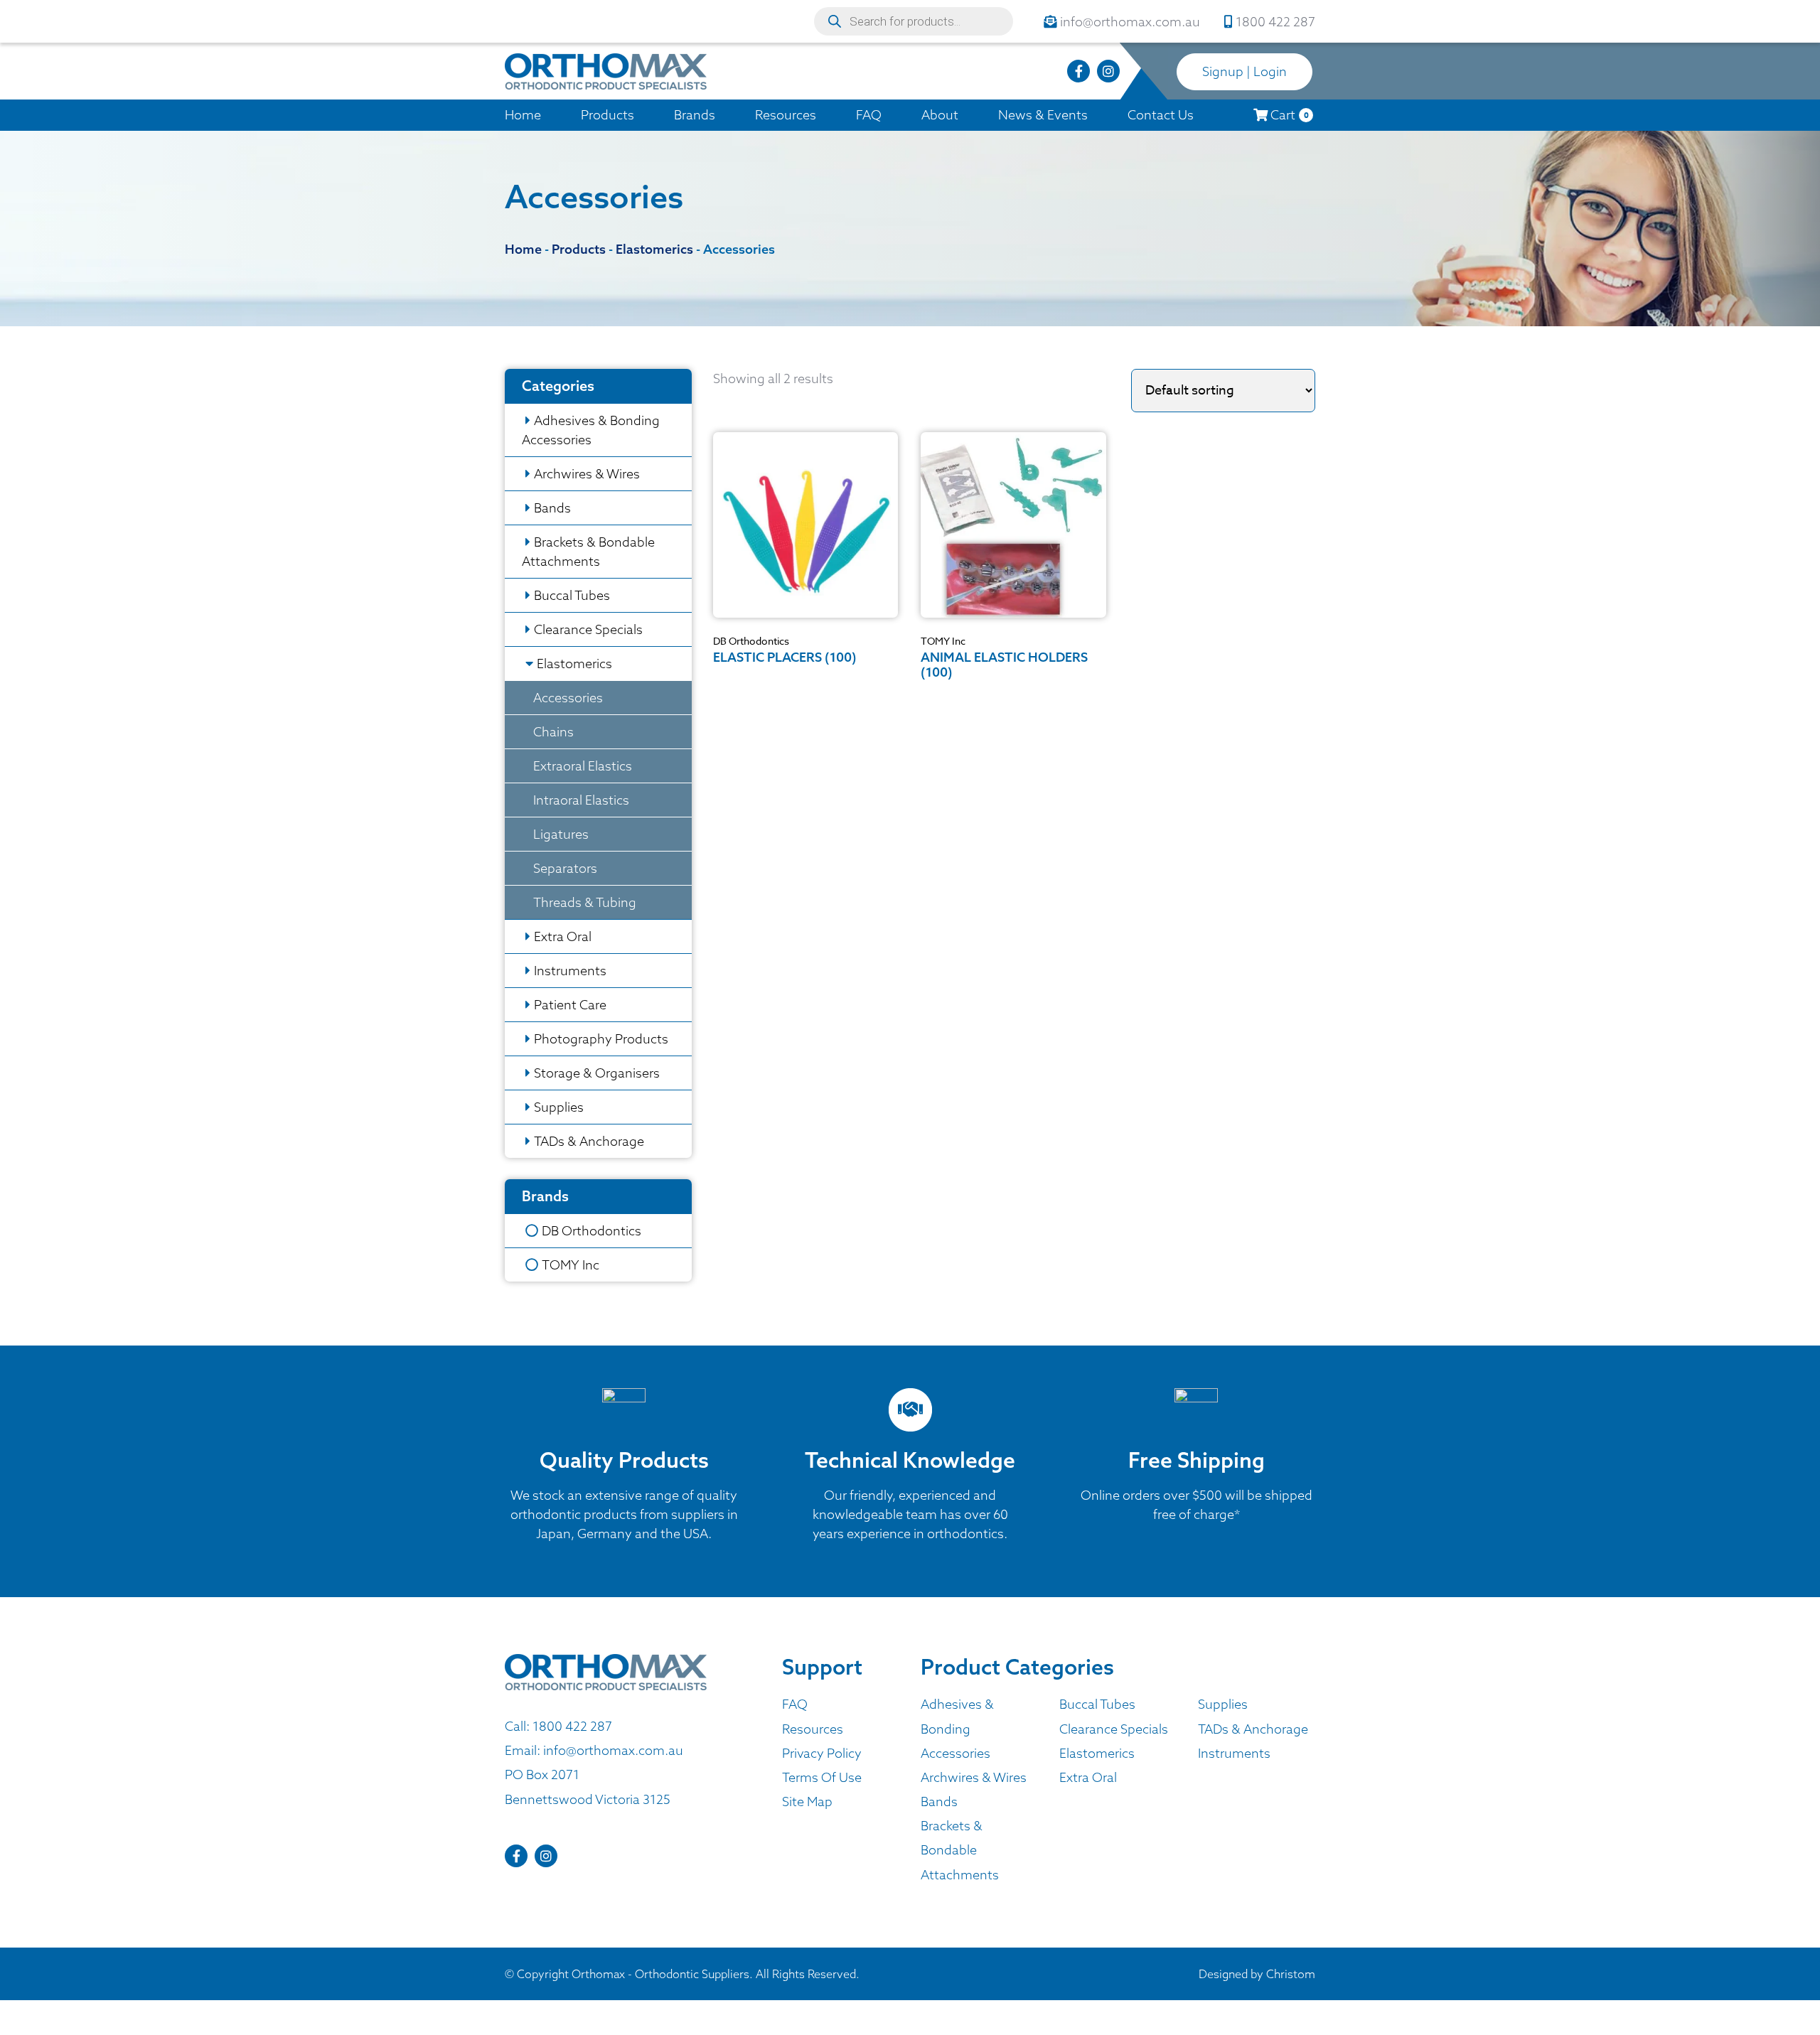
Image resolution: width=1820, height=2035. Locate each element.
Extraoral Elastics (583, 766)
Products (607, 115)
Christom (1291, 1974)
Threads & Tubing (585, 902)
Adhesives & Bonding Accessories (591, 430)
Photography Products (601, 1039)
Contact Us (1161, 115)
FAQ (869, 115)
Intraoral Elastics (581, 800)
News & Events (1043, 115)
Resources (786, 115)
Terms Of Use (822, 1777)
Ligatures (561, 834)
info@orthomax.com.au (613, 1750)
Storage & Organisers (597, 1073)
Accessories (568, 698)
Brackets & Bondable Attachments (588, 552)
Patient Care (570, 1005)
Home (523, 115)
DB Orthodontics (591, 1231)
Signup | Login (1244, 71)
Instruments (570, 971)
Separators (565, 868)
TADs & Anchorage (589, 1141)
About (940, 115)
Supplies (559, 1107)
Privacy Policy (822, 1753)
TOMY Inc (571, 1265)
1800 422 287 (572, 1726)
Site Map (807, 1802)
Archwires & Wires (587, 474)
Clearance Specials (588, 629)
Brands (695, 115)
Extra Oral (563, 936)
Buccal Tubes (572, 595)
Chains (553, 732)
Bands (552, 508)
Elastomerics (574, 664)
